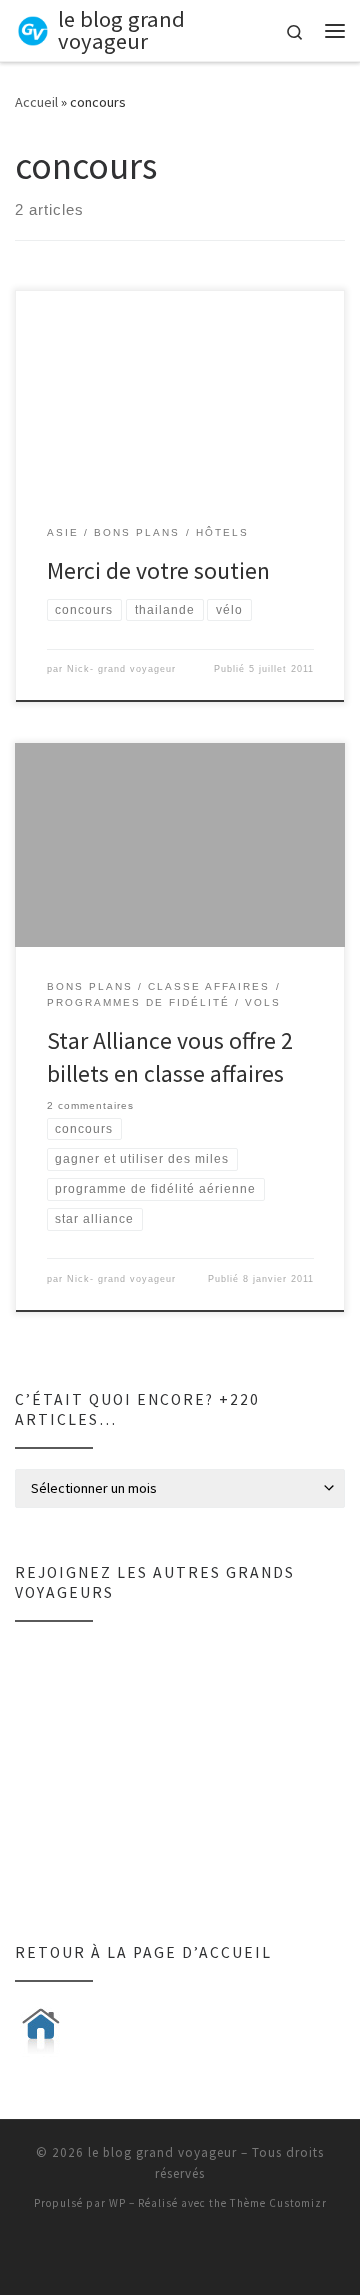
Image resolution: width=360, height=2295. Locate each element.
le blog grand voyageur (162, 2152)
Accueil (36, 102)
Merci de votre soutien (158, 570)
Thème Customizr (278, 2203)
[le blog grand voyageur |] (33, 28)
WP (117, 2203)
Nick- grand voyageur (121, 669)
